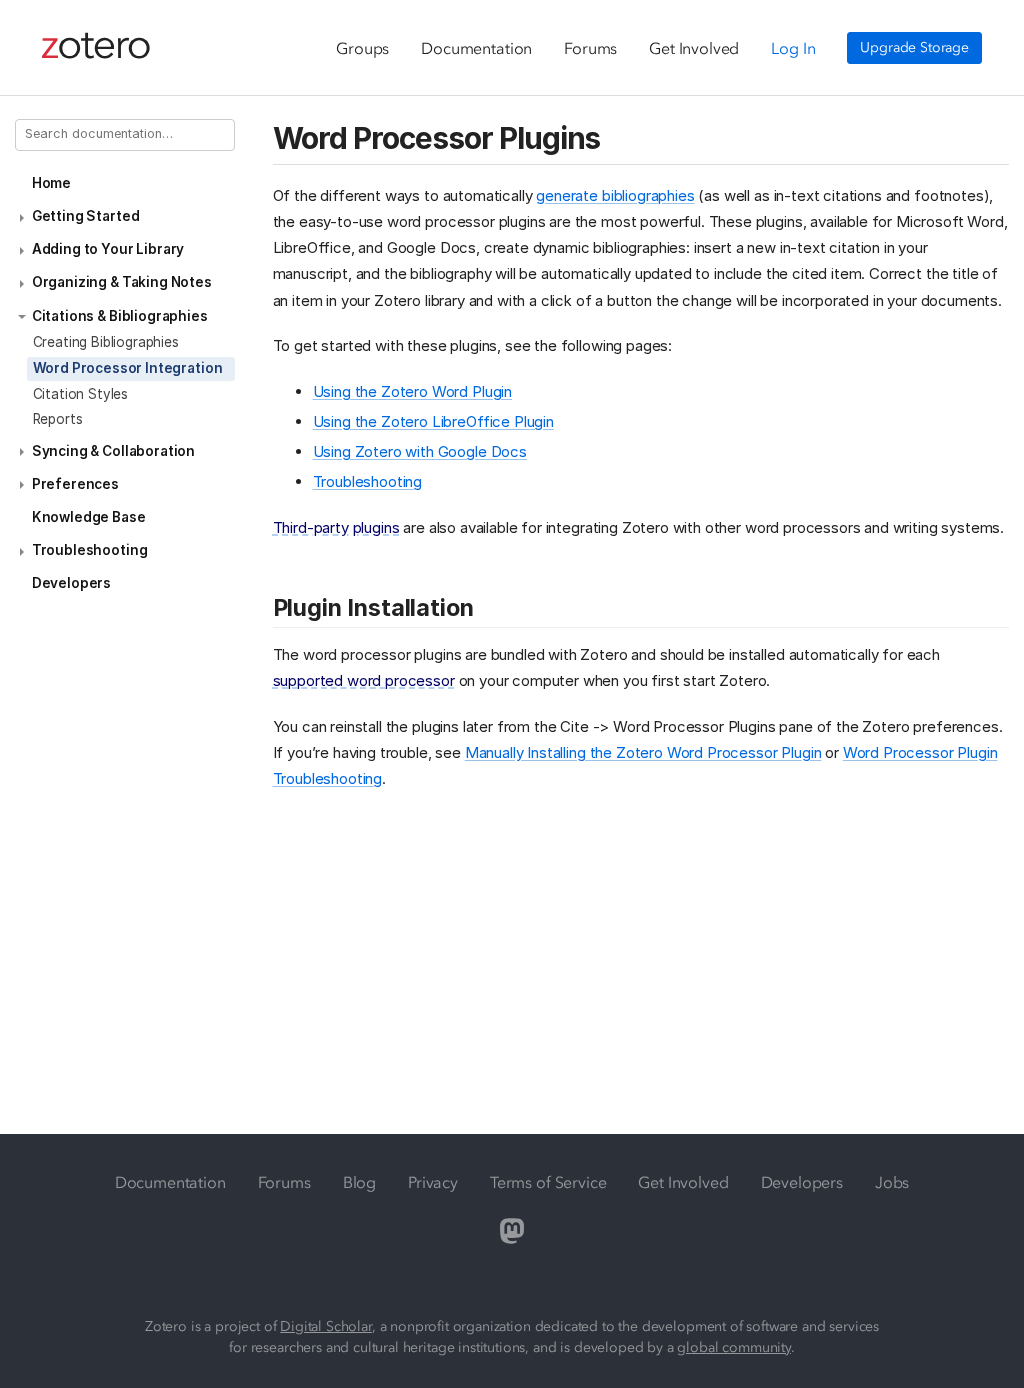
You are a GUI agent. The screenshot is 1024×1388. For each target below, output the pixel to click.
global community (733, 1347)
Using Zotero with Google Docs (420, 451)
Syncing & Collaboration (113, 451)
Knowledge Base (89, 517)
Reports (58, 419)
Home (51, 183)
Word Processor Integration (128, 368)
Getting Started (86, 216)
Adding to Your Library (108, 249)
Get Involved (694, 48)
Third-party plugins (336, 527)
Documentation (476, 48)
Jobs (892, 1182)
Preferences (75, 484)
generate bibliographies (615, 195)
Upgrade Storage (914, 47)
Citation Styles (81, 394)
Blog (359, 1182)
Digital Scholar (326, 1326)
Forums (590, 48)
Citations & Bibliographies (120, 316)
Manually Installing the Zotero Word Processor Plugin (643, 752)
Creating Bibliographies (106, 342)
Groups (362, 48)
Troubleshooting (90, 550)
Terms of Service (548, 1182)
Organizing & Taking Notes (122, 282)
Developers (71, 583)
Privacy (433, 1182)
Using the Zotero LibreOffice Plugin (433, 421)
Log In (793, 48)
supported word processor (364, 680)
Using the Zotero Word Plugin (413, 391)
